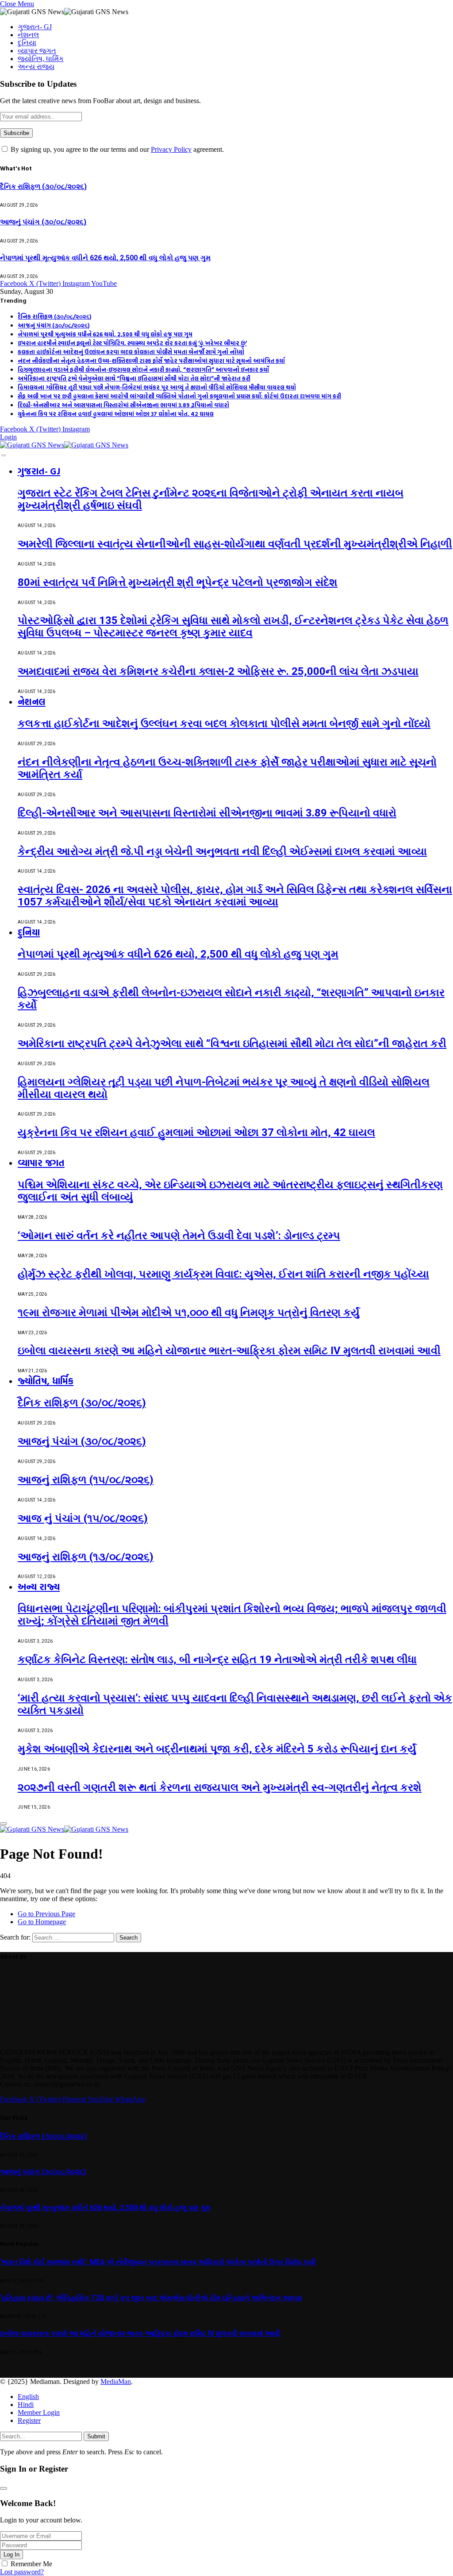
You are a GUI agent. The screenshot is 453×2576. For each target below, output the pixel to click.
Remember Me (31, 2564)
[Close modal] (4, 2488)
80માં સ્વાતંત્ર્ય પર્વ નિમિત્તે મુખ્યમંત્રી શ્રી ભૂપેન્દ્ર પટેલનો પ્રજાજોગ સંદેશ (178, 582)
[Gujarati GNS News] (64, 445)
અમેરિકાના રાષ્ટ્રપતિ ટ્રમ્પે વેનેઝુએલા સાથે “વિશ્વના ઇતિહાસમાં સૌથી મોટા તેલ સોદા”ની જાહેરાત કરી (134, 378)
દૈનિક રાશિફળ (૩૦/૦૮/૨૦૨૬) (43, 187)
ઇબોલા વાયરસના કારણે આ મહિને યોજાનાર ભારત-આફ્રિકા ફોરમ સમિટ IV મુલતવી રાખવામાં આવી (229, 1351)
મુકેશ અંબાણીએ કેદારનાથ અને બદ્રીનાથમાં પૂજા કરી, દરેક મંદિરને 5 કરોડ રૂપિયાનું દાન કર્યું (217, 1749)
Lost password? (22, 2572)
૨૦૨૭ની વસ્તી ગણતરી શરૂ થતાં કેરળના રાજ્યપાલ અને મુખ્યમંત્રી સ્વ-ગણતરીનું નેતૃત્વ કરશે (220, 1787)
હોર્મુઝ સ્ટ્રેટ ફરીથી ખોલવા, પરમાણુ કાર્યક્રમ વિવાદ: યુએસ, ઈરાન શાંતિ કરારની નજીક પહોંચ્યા (223, 1274)
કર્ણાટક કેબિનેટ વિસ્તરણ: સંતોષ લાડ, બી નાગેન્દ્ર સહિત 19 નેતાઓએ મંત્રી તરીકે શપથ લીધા (217, 1660)
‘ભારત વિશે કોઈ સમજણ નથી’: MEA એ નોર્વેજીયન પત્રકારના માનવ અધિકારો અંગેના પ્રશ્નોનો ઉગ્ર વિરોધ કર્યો (158, 2262)
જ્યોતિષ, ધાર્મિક (41, 59)
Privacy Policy (171, 149)
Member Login (39, 2412)
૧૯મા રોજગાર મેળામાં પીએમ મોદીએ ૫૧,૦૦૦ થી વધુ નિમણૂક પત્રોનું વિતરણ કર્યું (189, 1313)
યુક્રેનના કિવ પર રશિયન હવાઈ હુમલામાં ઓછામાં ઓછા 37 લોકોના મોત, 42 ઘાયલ (116, 414)
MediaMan (116, 2382)
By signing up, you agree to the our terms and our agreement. (116, 149)
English (28, 2397)
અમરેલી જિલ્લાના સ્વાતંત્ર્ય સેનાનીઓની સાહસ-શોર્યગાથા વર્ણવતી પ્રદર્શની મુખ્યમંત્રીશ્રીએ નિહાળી (235, 544)
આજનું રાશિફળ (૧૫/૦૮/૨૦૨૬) (86, 1480)
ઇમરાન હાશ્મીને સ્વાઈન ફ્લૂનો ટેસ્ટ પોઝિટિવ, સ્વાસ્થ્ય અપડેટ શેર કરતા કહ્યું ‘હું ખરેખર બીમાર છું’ (132, 343)
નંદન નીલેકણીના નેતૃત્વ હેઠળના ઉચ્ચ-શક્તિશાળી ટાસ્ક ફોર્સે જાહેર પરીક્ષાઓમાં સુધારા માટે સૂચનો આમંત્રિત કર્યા (151, 361)
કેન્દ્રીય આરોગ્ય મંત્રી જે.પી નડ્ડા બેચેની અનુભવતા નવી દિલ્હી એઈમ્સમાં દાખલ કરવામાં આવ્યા (222, 851)
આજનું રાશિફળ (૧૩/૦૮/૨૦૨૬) (86, 1557)
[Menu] (4, 455)
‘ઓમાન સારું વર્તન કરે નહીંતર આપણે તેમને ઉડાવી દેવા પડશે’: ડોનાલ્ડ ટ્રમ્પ (179, 1236)
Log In (12, 2555)
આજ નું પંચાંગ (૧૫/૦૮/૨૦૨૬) (83, 1518)
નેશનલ (28, 35)
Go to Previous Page (46, 1914)
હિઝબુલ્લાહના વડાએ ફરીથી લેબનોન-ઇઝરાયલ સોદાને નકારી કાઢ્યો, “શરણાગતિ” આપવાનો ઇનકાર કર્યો (143, 370)
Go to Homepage (42, 1922)
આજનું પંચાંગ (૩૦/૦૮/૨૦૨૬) (43, 222)
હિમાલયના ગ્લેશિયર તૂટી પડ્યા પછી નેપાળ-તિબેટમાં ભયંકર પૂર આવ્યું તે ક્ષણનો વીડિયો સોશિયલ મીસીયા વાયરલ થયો (157, 387)
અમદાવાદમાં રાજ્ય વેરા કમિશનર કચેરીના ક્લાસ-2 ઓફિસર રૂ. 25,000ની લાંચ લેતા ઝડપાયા (218, 671)
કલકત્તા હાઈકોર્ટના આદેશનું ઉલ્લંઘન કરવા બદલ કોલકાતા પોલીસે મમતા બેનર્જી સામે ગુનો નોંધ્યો (131, 352)
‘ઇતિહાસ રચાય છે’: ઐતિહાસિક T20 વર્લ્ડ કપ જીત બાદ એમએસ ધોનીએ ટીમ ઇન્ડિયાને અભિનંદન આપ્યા (151, 2298)
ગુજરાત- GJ (35, 27)
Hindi (26, 2405)
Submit (96, 2436)
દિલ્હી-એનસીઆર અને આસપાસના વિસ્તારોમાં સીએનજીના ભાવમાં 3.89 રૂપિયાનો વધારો (123, 405)
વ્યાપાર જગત (37, 51)
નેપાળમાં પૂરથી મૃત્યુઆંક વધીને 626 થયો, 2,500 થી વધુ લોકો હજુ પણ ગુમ (105, 258)
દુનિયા (27, 43)
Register (29, 2420)
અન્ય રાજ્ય (36, 67)
